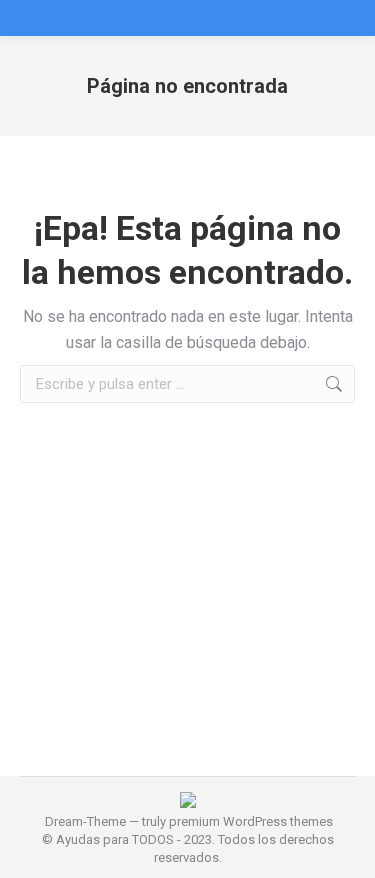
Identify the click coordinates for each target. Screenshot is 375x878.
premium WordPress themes (251, 821)
